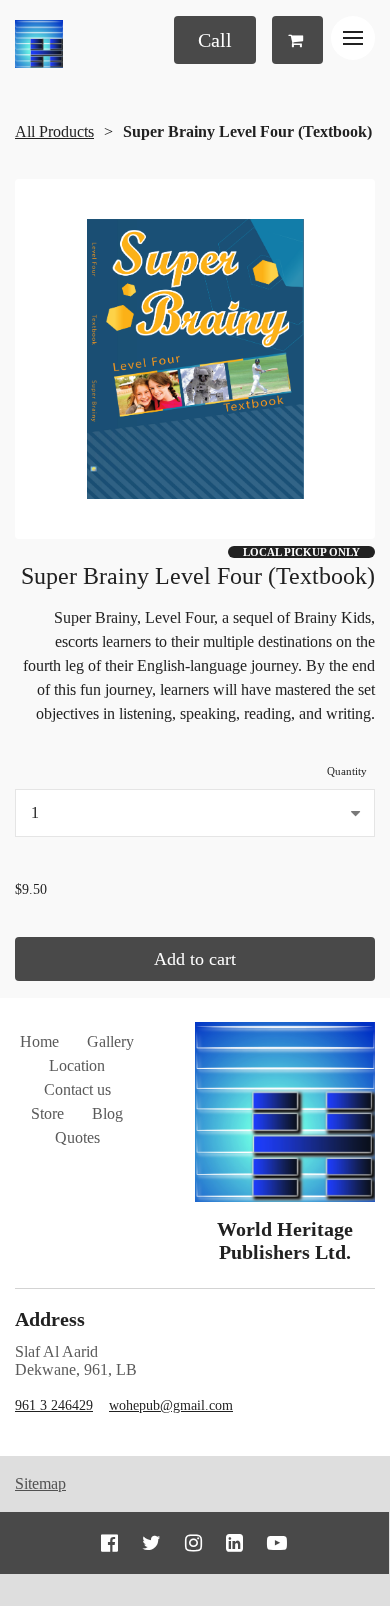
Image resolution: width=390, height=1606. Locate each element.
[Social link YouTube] (277, 1543)
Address (50, 1319)
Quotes (77, 1137)
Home (39, 1041)
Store (47, 1113)
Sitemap (40, 1483)
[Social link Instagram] (193, 1543)
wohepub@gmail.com (171, 1405)
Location (77, 1065)
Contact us (77, 1089)
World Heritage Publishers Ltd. (285, 1240)
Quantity (347, 771)
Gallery (110, 1041)
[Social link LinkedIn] (234, 1543)
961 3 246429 (54, 1405)
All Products (54, 131)
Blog (107, 1113)
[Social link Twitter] (151, 1543)
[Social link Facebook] (109, 1543)
